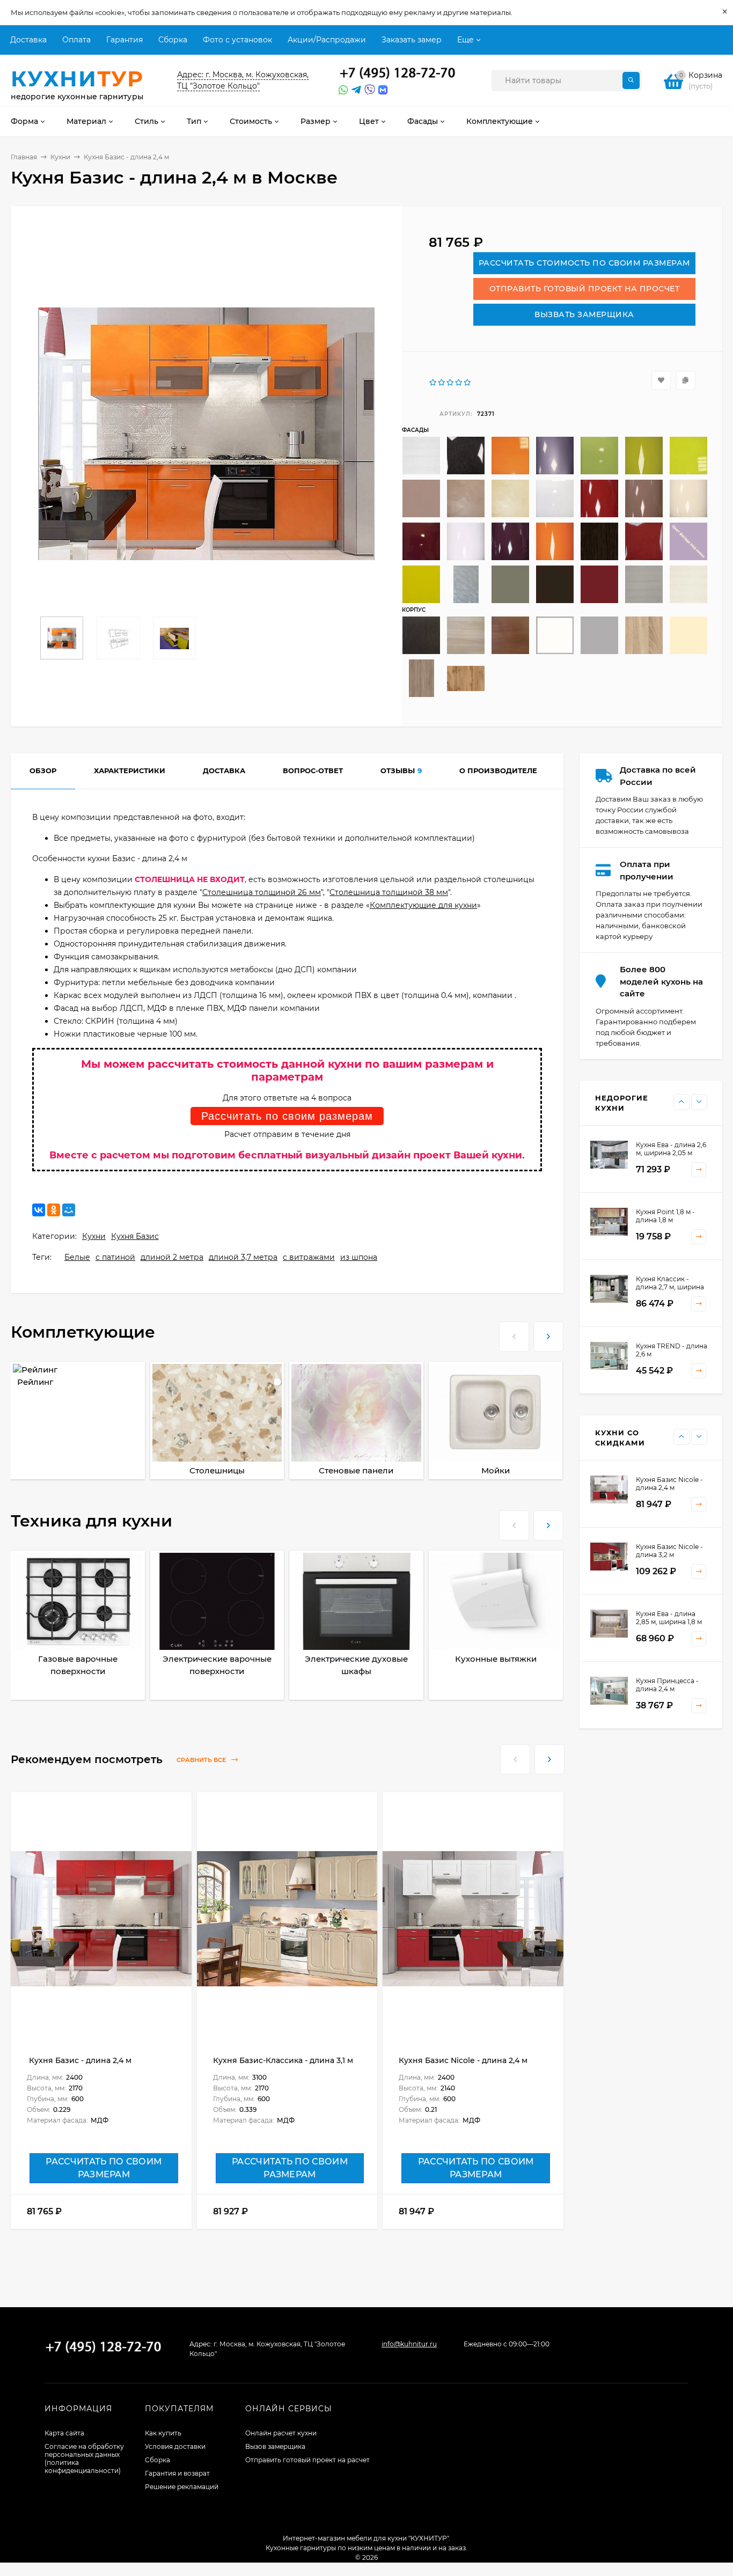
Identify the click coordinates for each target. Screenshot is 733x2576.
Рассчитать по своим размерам (287, 1116)
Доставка (28, 40)
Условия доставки (175, 2446)
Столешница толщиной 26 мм (262, 892)
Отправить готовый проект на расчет (307, 2460)
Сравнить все (202, 1760)
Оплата (76, 40)
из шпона (359, 1257)
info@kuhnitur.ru (409, 2344)
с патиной (115, 1257)
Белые (77, 1257)
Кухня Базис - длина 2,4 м (79, 2060)
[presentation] (514, 1335)
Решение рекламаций (182, 2487)
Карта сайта (64, 2433)
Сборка (173, 40)
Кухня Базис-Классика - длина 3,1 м (283, 2060)
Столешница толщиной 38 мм (389, 892)
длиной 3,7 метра (243, 1257)
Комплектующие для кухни (423, 905)
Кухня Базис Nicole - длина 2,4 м (463, 2060)
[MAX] (383, 90)
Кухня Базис (135, 1236)
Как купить (163, 2433)
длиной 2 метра (172, 1257)
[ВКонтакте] (39, 1210)
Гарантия (124, 40)
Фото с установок (237, 40)
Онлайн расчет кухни (281, 2433)
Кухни (60, 157)
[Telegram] (355, 90)
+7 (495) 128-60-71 (398, 74)
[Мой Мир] (69, 1210)
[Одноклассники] (54, 1210)
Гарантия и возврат (177, 2473)
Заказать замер (412, 40)
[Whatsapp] (342, 90)
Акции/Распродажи (327, 40)
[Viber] (368, 90)
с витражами (309, 1257)
